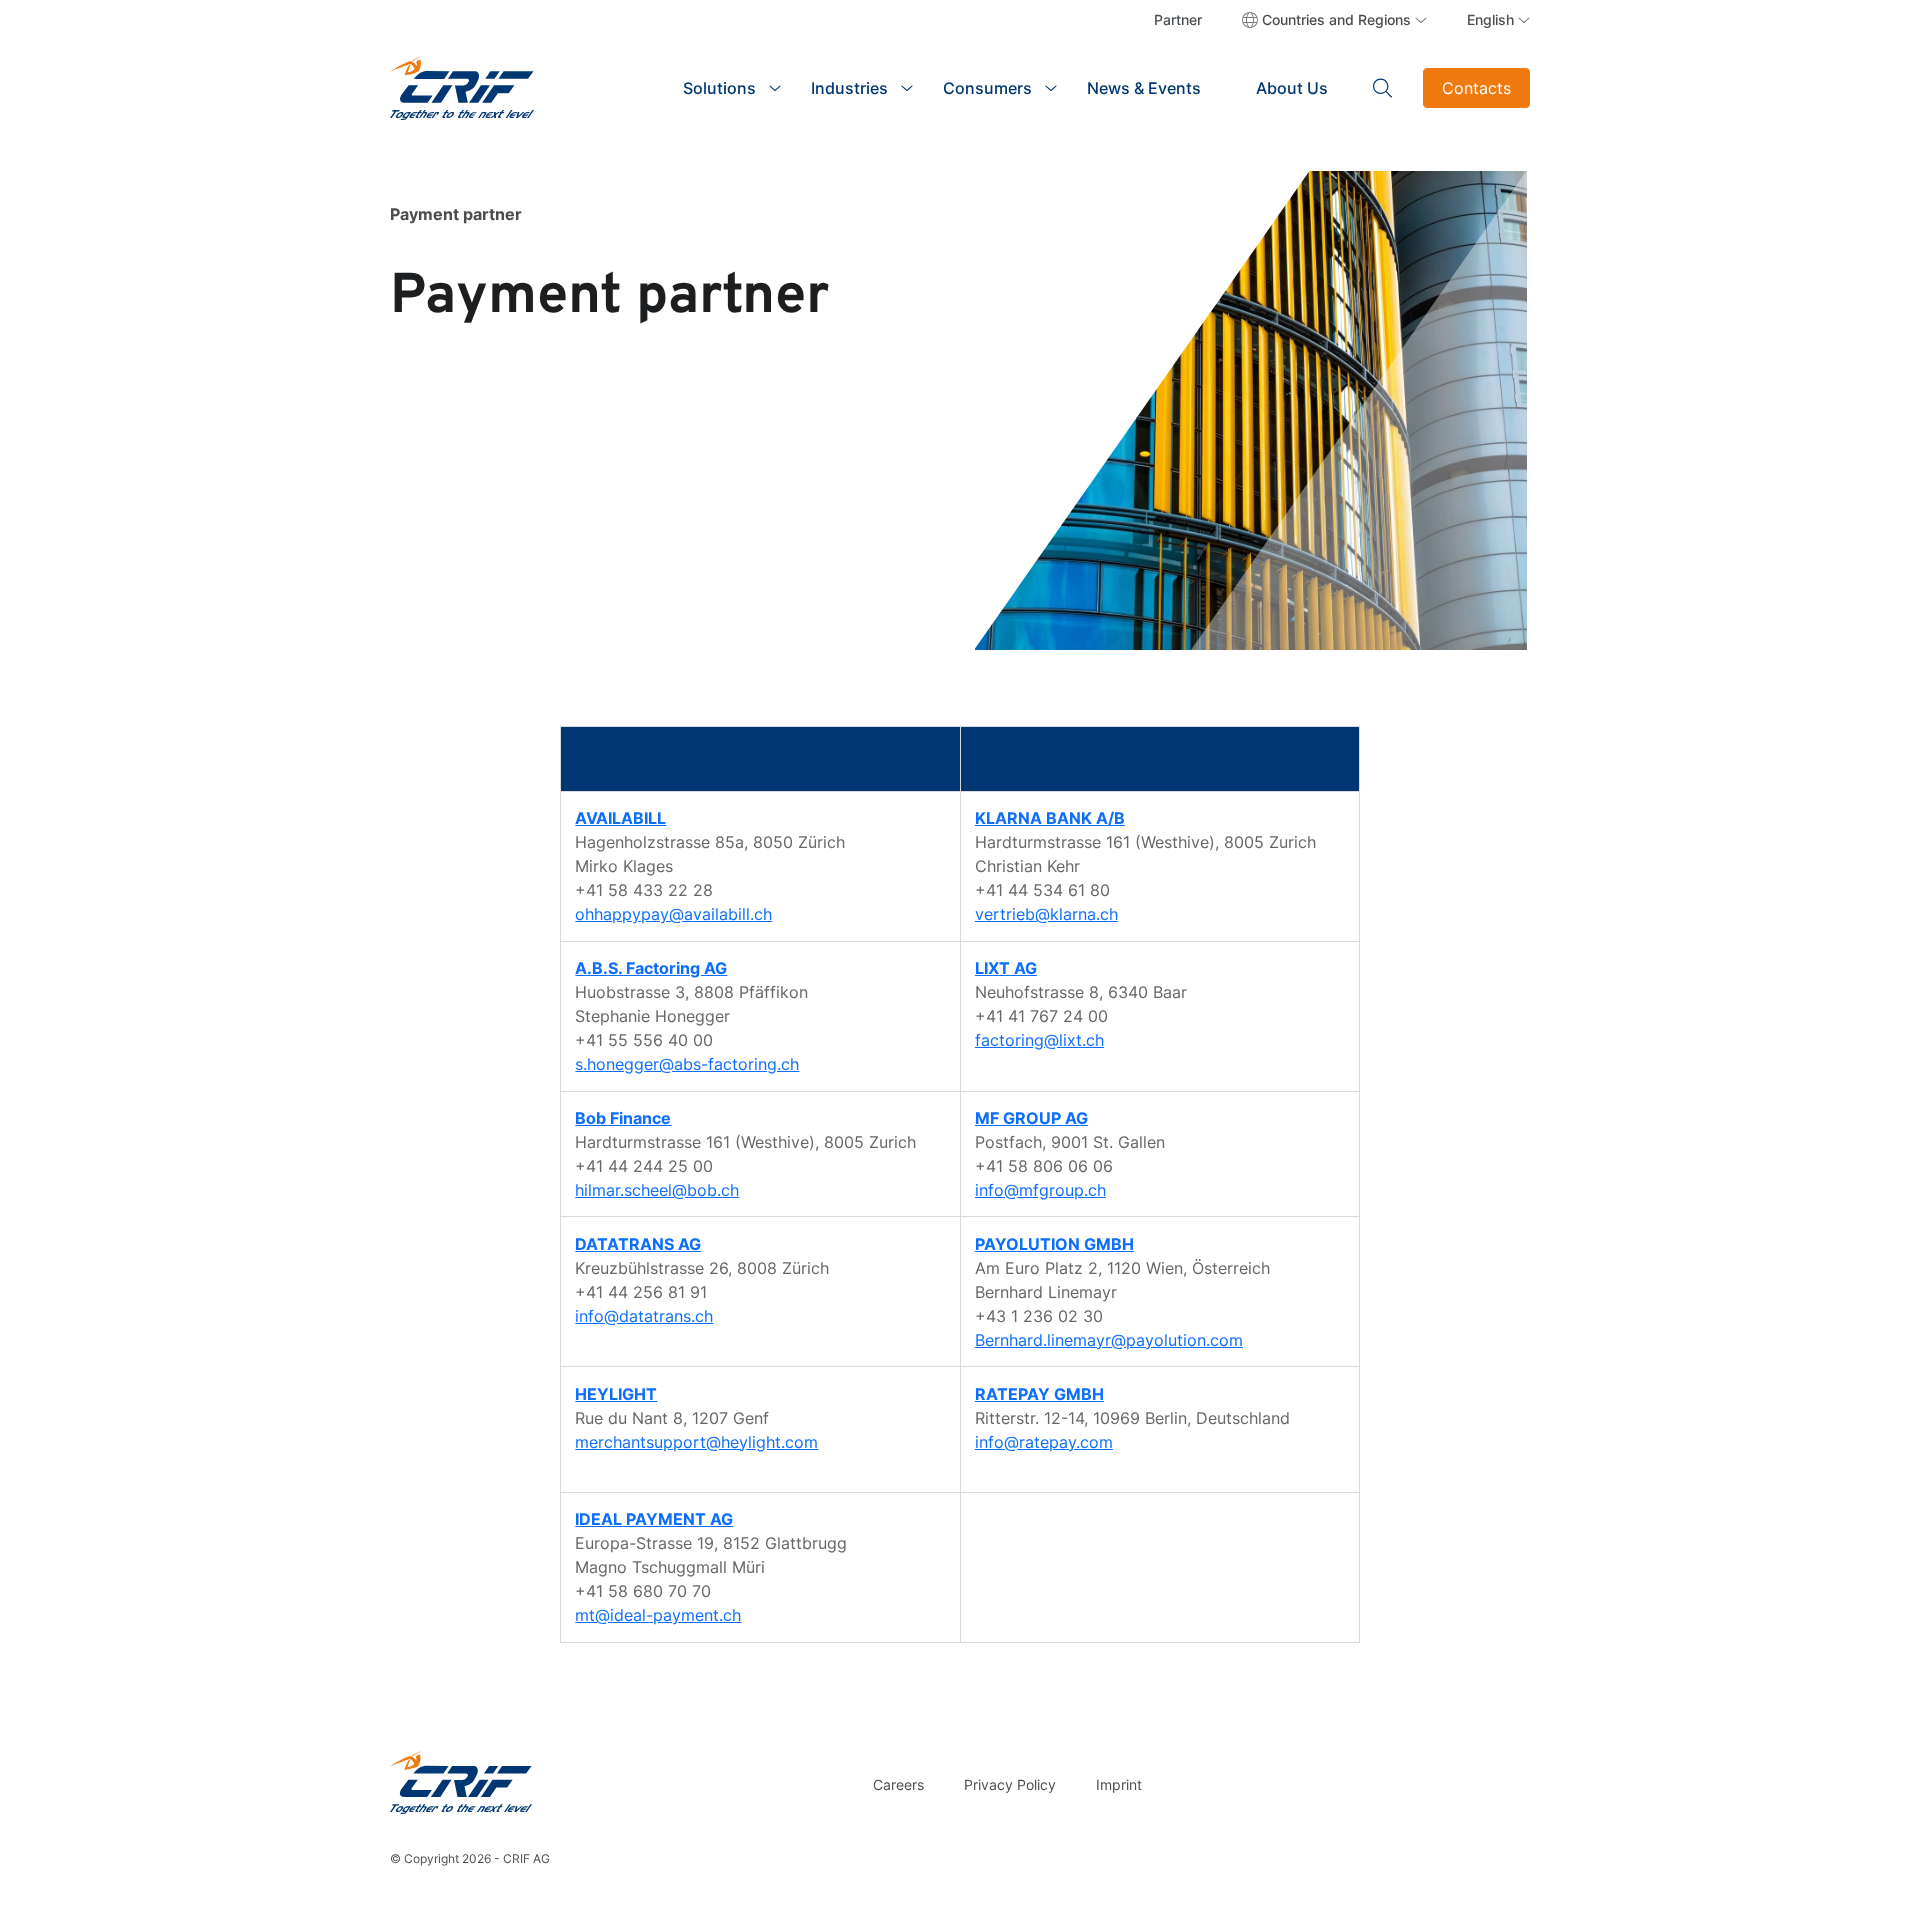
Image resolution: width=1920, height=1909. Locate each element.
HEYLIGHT (616, 1394)
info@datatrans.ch (644, 1316)
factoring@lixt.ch (1039, 1040)
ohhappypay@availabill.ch (673, 914)
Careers (898, 1784)
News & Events (1144, 88)
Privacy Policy (1010, 1784)
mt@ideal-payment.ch (658, 1615)
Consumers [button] (987, 88)
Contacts (1476, 88)
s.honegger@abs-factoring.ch (687, 1064)
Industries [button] (849, 88)
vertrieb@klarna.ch (1046, 914)
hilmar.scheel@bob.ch (657, 1190)
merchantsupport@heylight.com (696, 1442)
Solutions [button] (719, 88)
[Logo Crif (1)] (461, 1782)
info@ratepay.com (1044, 1442)
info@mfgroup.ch (1040, 1190)
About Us (1292, 88)
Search (1383, 88)
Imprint (1119, 1784)
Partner (1178, 19)
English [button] (1490, 19)
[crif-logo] (462, 86)
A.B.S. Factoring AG (651, 968)
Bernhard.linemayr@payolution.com (1109, 1340)
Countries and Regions (1336, 19)
